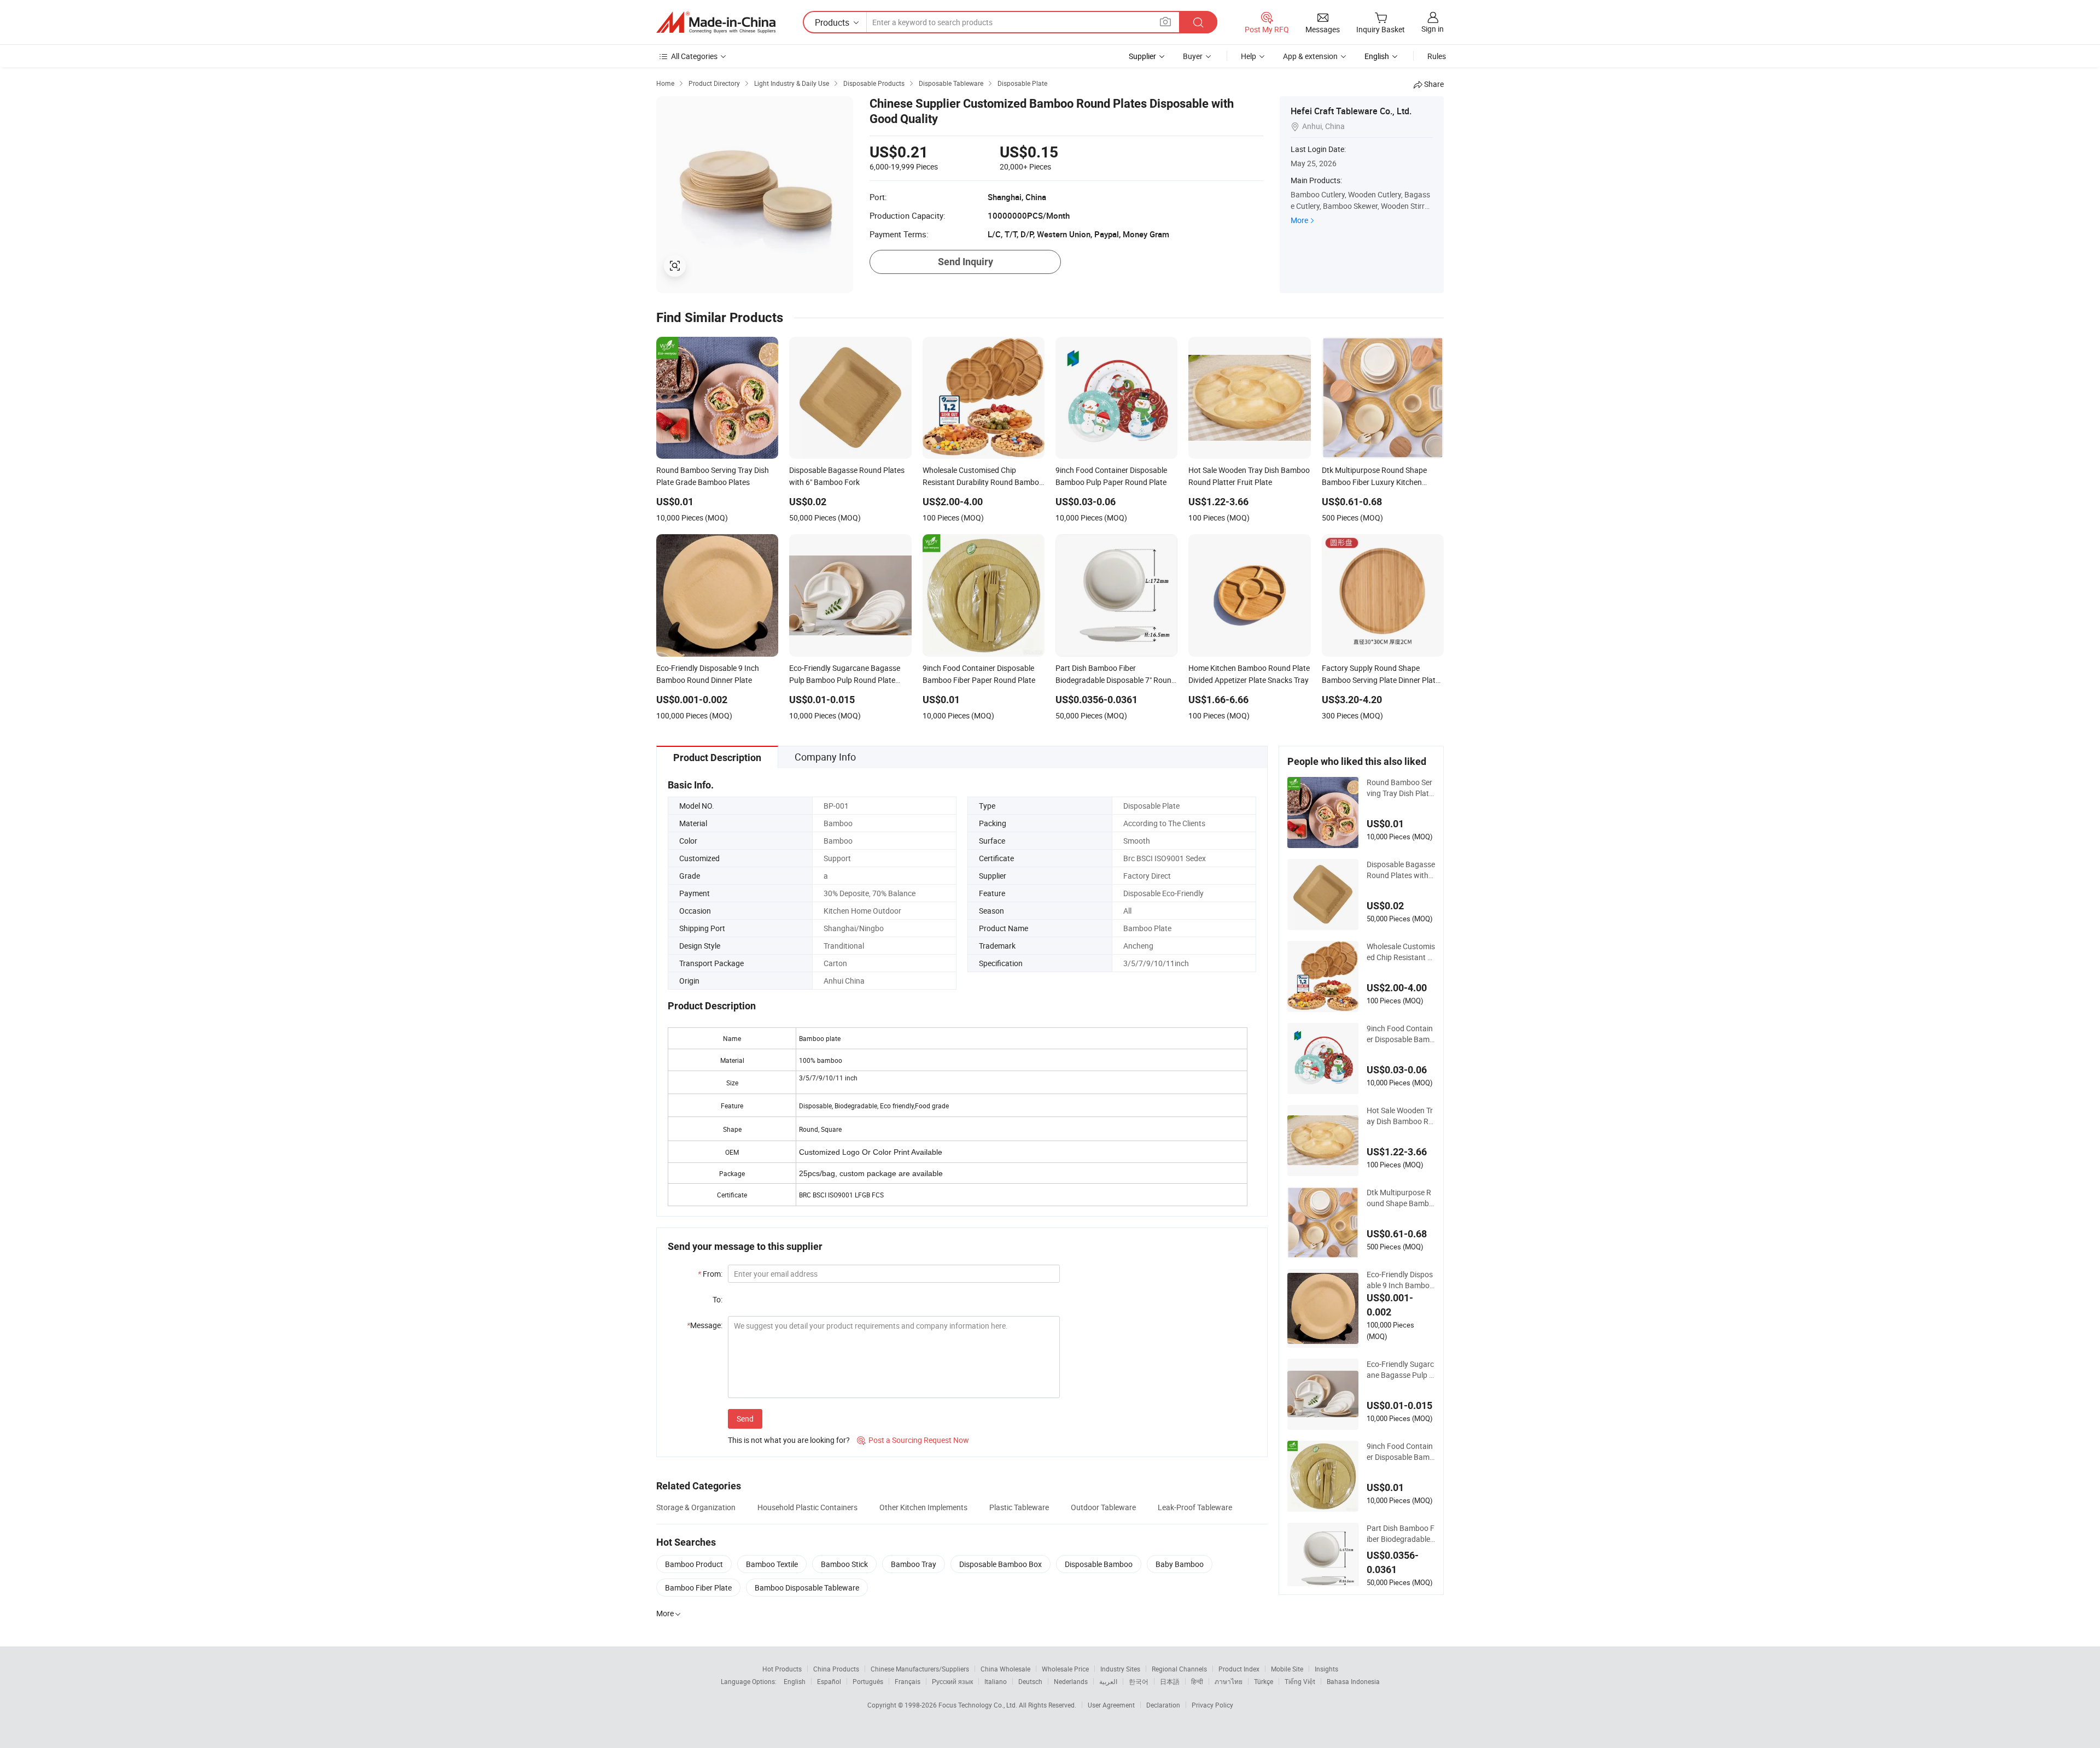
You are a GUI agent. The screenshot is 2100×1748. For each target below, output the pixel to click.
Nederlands (1071, 1681)
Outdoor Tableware (1103, 1507)
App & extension (1310, 56)
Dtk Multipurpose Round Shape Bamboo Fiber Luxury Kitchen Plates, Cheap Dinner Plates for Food (1400, 1198)
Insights (1326, 1669)
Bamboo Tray (914, 1564)
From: (710, 1274)
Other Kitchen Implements (923, 1507)
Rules (1437, 56)
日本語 (1170, 1681)
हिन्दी (1197, 1681)
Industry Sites (1120, 1669)
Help (1249, 56)
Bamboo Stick (844, 1564)
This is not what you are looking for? (789, 1440)
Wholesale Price (1065, 1669)
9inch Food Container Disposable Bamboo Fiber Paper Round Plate (1400, 1452)
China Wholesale (1005, 1669)
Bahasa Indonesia (1353, 1681)
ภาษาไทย (1229, 1681)
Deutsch (1030, 1681)
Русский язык (952, 1681)
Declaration (1163, 1705)
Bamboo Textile (772, 1564)
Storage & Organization (696, 1507)
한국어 (1139, 1681)
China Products (836, 1669)
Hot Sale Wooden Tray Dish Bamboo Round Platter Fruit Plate (1401, 1116)
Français (908, 1681)
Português (868, 1681)
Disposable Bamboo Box (1001, 1564)
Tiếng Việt (1300, 1681)
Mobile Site (1287, 1669)
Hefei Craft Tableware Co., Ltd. (1351, 111)
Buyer (1193, 56)
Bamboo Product (694, 1564)
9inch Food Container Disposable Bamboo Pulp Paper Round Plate (1400, 1034)
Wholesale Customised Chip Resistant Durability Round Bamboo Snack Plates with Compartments (1401, 952)
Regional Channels (1179, 1669)
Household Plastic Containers (807, 1507)
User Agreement (1111, 1705)
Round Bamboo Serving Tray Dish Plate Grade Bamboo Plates (1400, 788)
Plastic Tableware (1019, 1507)
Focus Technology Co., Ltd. (979, 1705)
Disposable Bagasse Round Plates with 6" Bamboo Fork (1401, 870)
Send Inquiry (966, 262)
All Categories (694, 56)
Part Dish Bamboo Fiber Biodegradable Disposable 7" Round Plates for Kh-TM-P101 (1401, 1534)
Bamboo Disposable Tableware (807, 1588)
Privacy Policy (1212, 1705)
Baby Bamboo (1180, 1564)
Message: (705, 1325)
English (795, 1681)
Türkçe (1264, 1681)
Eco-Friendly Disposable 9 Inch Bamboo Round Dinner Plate (1400, 1280)
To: (717, 1299)
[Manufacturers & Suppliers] (716, 22)
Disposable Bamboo (1099, 1564)
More (1299, 220)
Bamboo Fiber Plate (698, 1588)
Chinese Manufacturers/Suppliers (920, 1669)
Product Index (1239, 1669)
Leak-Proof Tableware (1195, 1507)
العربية (1108, 1681)
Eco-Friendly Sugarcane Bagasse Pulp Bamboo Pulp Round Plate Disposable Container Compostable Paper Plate (1400, 1370)
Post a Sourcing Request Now (913, 1440)
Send (745, 1419)
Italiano (996, 1681)
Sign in (1433, 29)
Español (829, 1681)
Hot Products (782, 1669)
